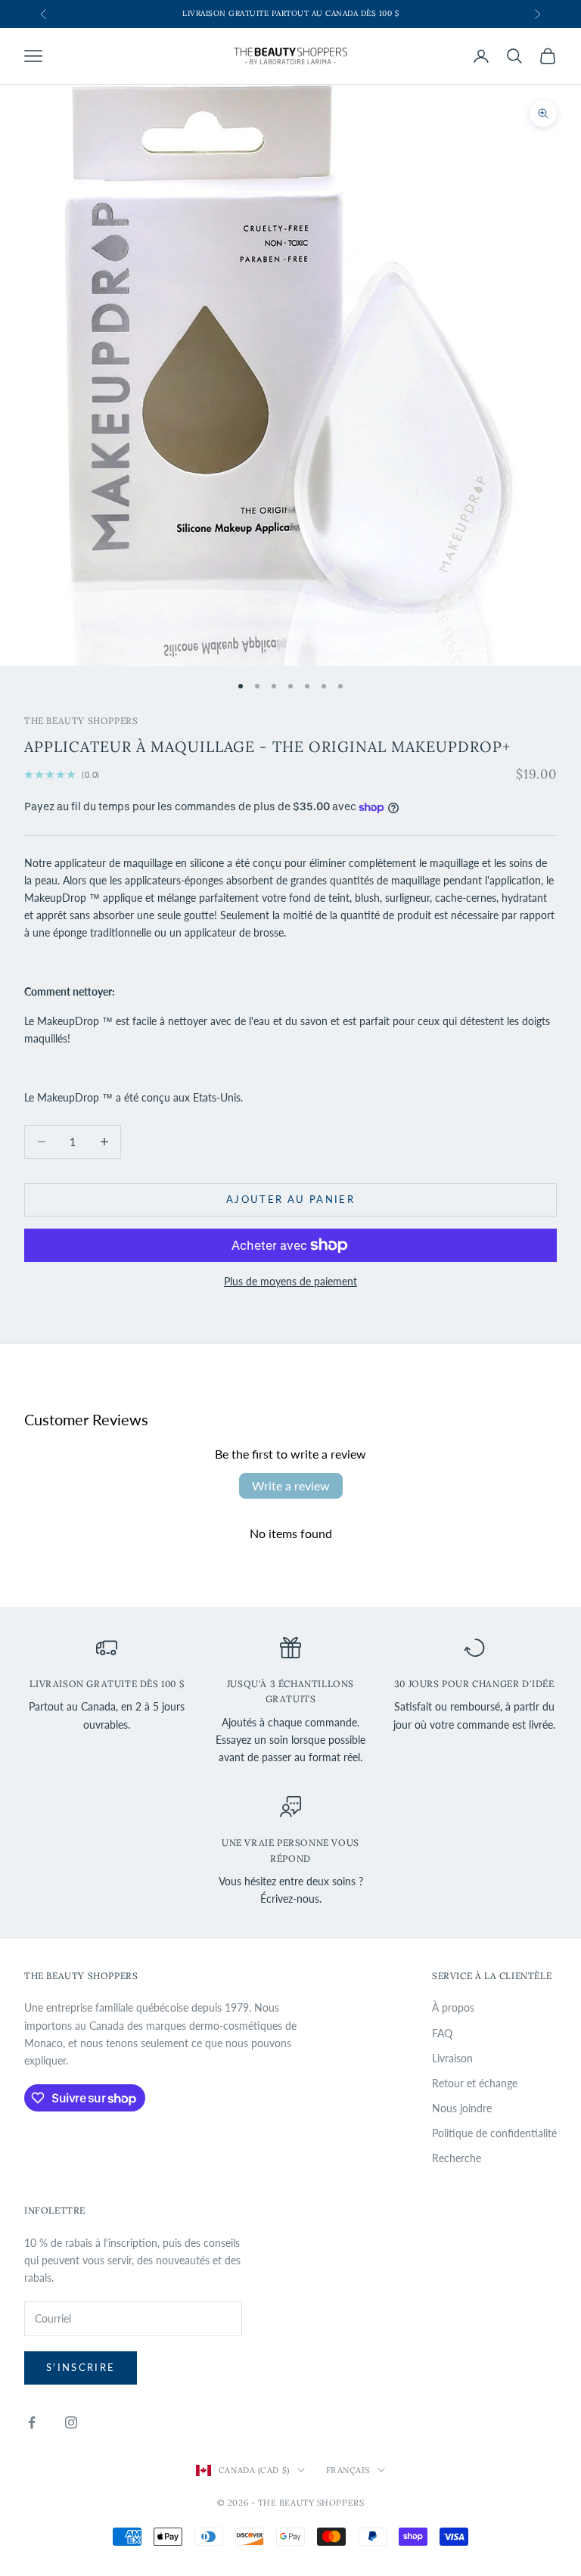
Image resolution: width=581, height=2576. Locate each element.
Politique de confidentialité (494, 2133)
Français (348, 2470)
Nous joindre (462, 2108)
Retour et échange (475, 2083)
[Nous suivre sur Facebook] (32, 2422)
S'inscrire (81, 2367)
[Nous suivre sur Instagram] (71, 2422)
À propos (453, 2007)
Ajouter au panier (290, 1199)
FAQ (442, 2033)
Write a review (291, 1485)
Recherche (457, 2158)
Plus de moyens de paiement (290, 1281)
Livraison (452, 2058)
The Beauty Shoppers (81, 721)
